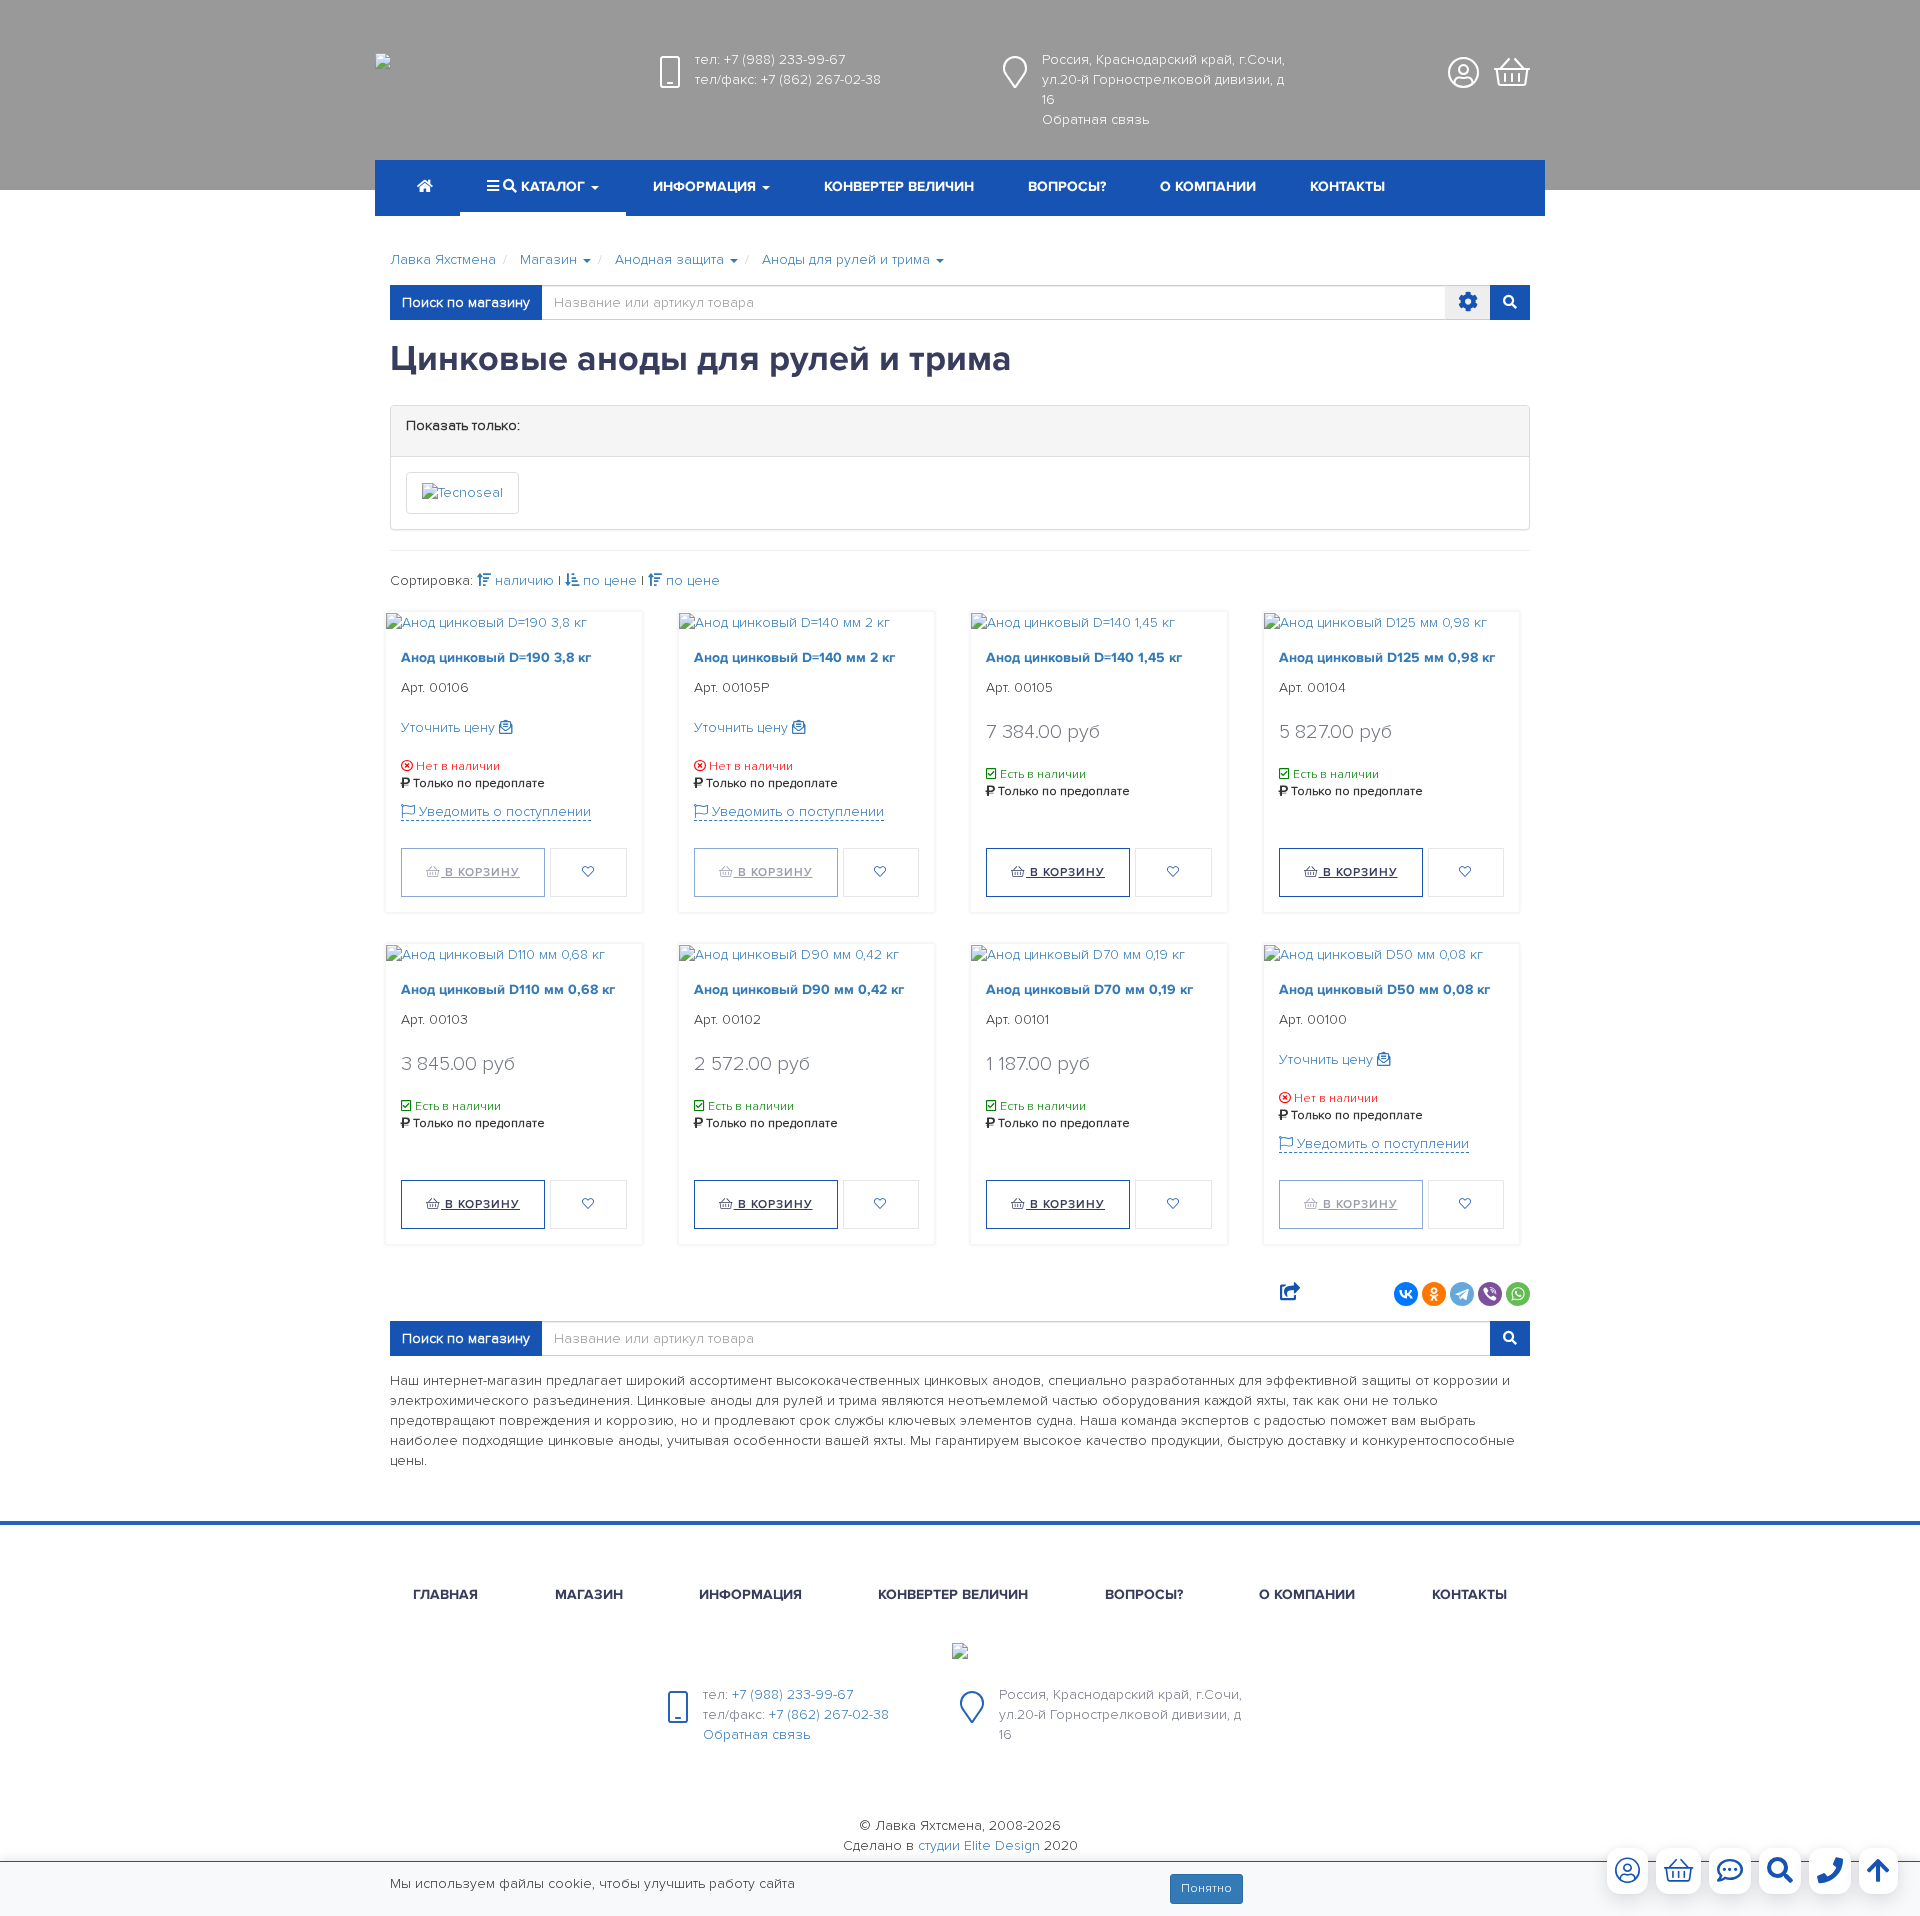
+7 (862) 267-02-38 (821, 79)
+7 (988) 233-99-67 (784, 59)
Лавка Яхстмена (443, 259)
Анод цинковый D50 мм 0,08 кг (1384, 989)
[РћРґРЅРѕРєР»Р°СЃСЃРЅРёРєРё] (1434, 1294)
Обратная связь (1095, 119)
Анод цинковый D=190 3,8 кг (496, 657)
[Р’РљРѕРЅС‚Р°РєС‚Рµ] (1406, 1294)
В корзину (480, 872)
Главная (445, 1594)
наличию (522, 580)
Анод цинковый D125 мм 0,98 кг (1387, 657)
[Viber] (1490, 1294)
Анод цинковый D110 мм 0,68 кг (508, 989)
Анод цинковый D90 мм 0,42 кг (799, 989)
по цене (608, 580)
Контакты (1347, 186)
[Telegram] (1462, 1294)
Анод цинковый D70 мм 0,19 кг (1089, 989)
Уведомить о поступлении (503, 811)
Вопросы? (1067, 186)
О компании (1208, 186)
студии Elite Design (979, 1845)
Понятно (1206, 1888)
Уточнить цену (450, 727)
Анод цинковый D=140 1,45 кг (1084, 657)
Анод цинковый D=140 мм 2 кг (794, 657)
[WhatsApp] (1518, 1294)
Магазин (589, 1594)
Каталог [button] (553, 186)
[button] (711, 189)
